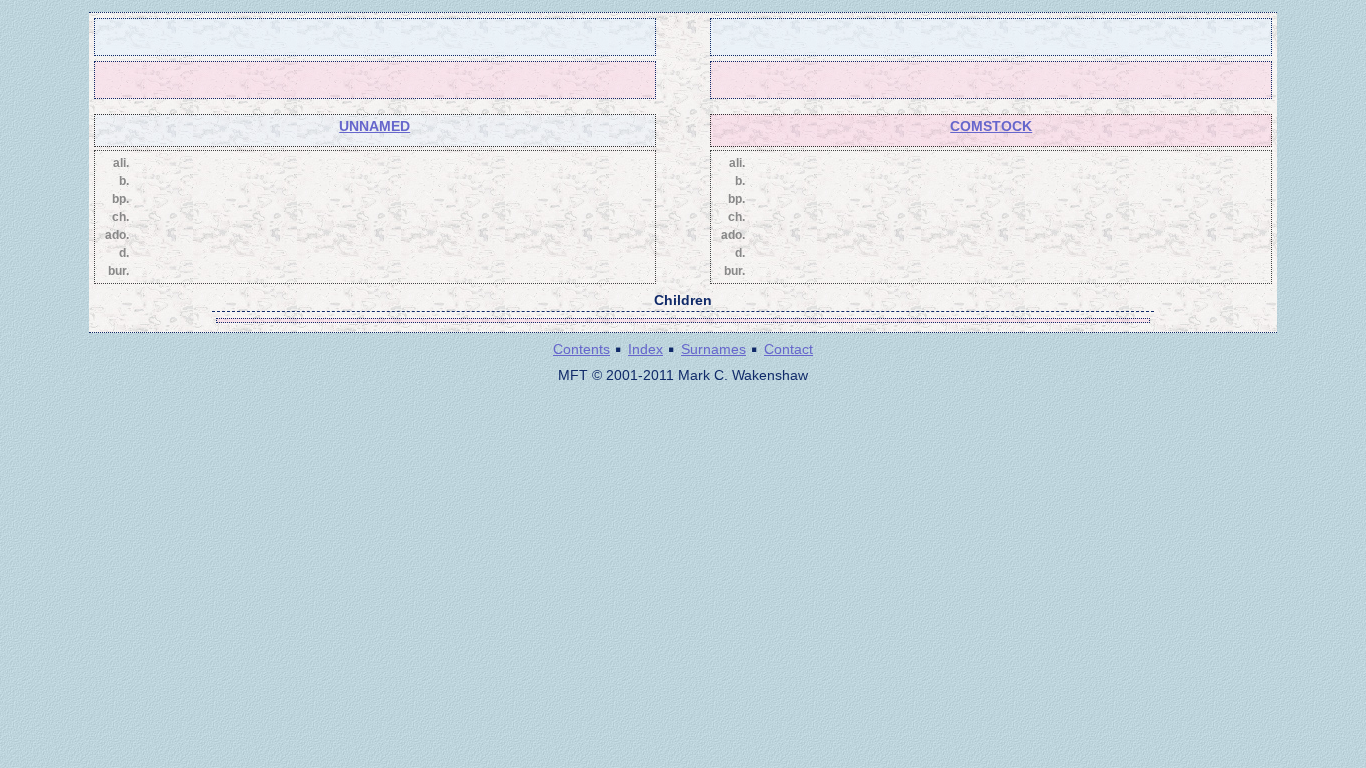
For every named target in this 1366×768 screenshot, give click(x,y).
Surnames (713, 349)
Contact (788, 349)
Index (645, 349)
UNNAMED (374, 126)
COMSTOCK (991, 126)
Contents (581, 349)
